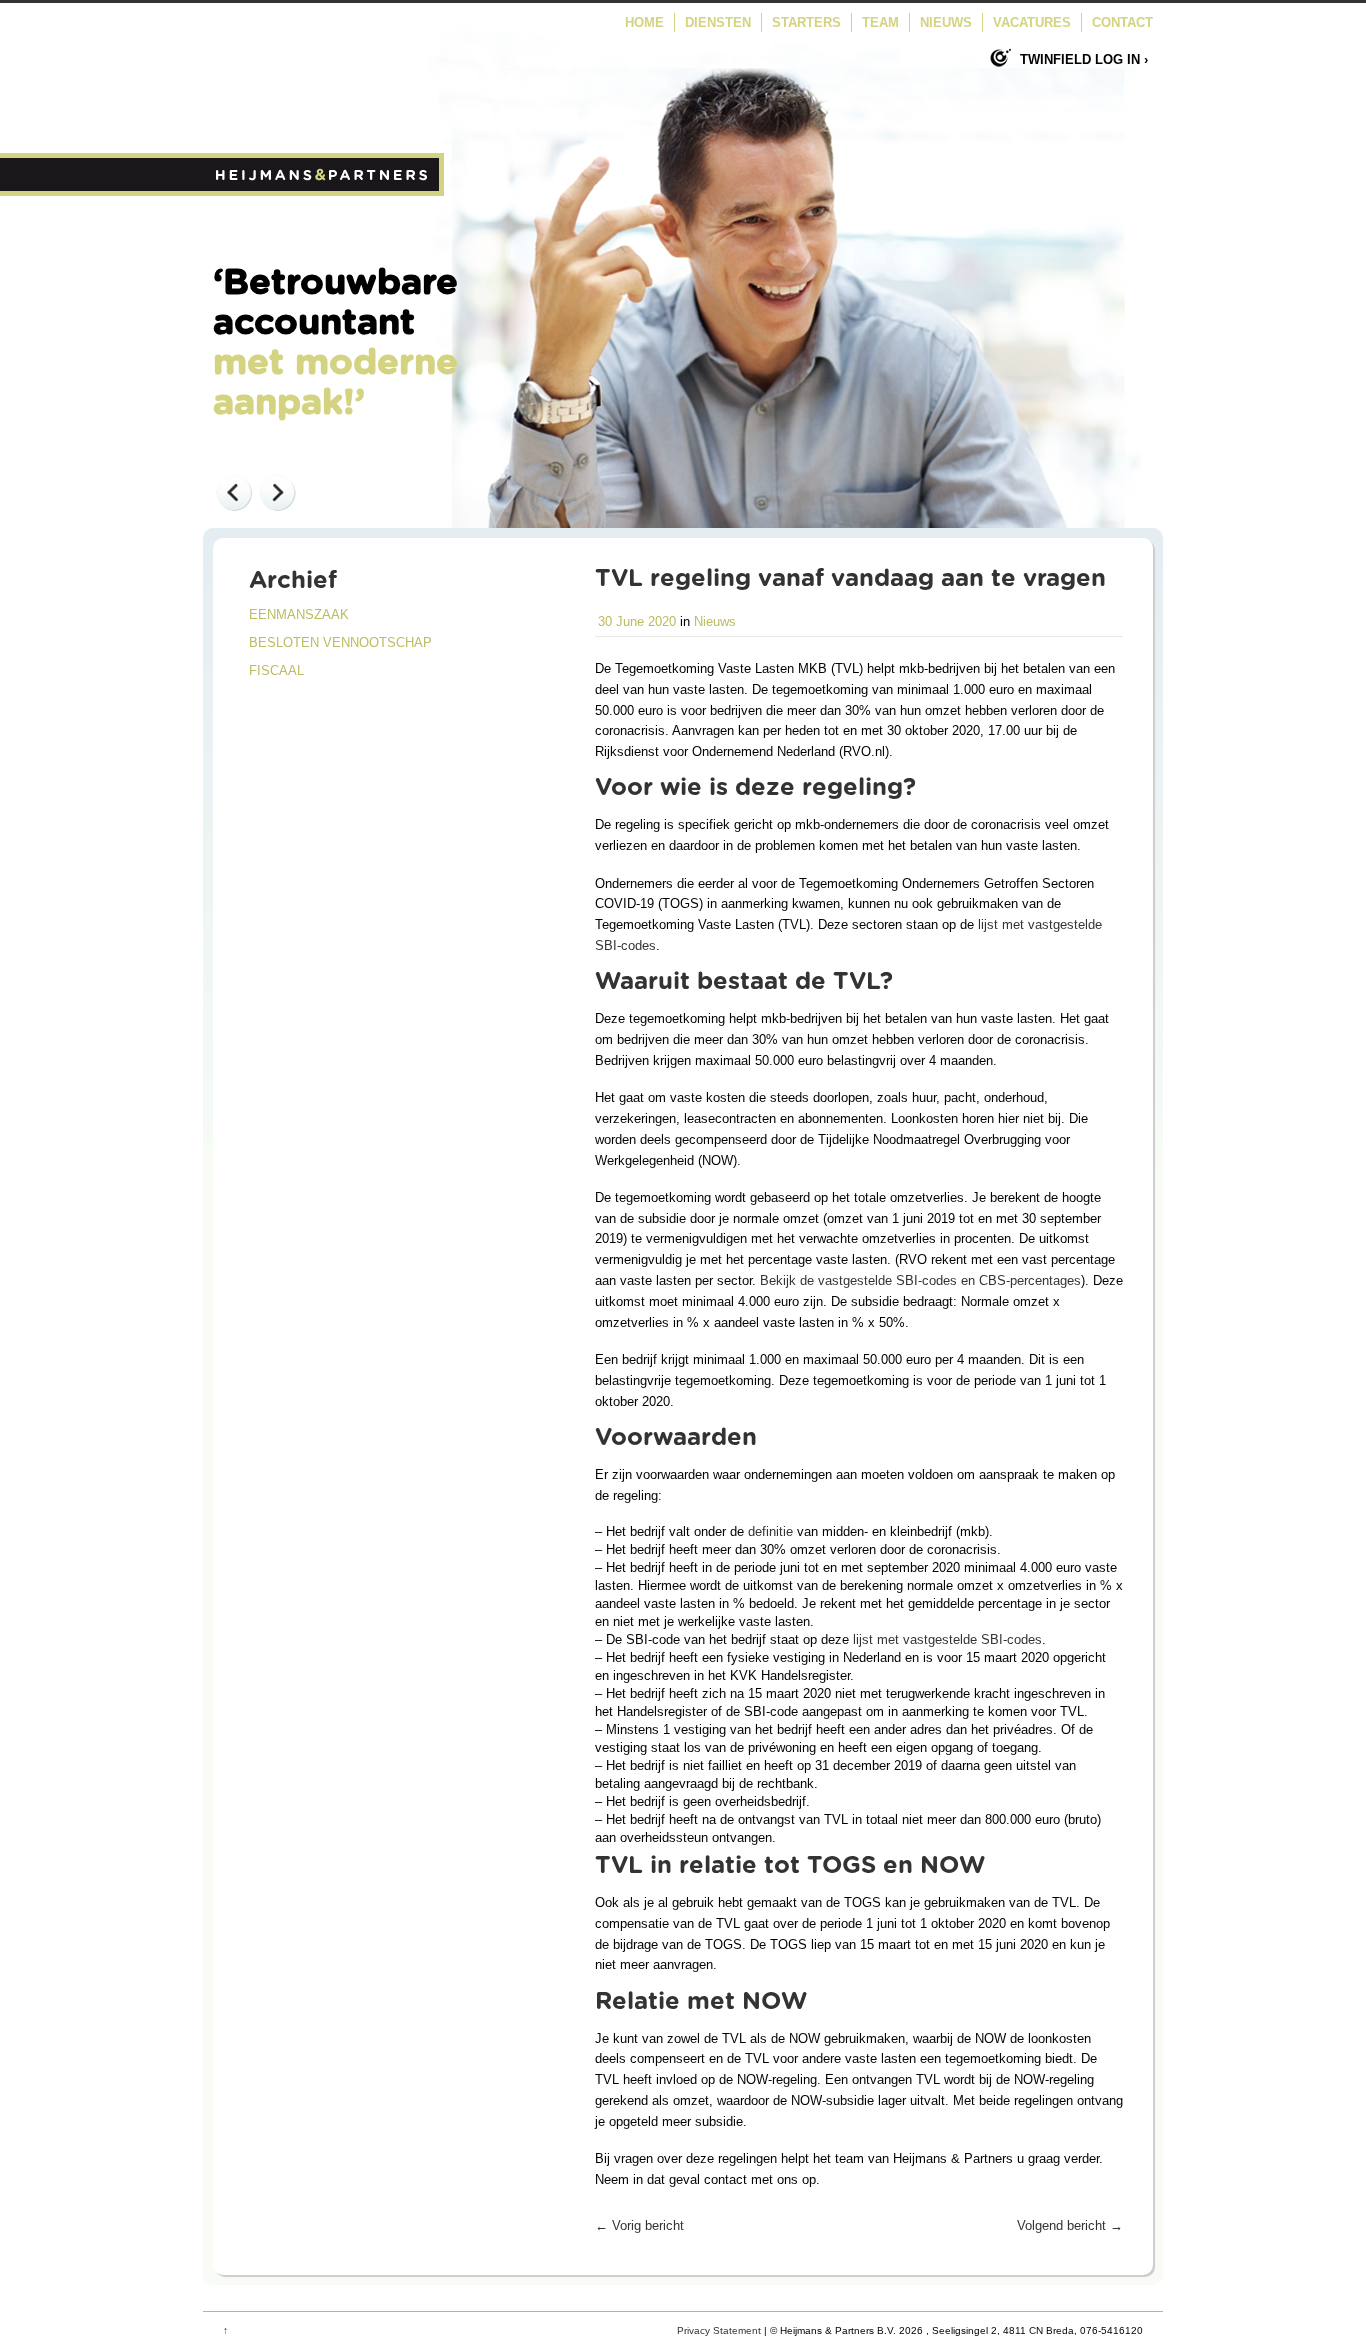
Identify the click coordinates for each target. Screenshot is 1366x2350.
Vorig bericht (639, 2225)
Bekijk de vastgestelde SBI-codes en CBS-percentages (920, 1280)
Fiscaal (276, 671)
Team (880, 22)
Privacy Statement (719, 2330)
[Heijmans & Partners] (323, 191)
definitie (770, 1531)
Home (644, 22)
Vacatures (1032, 22)
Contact (1122, 22)
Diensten (718, 22)
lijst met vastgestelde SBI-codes (947, 1639)
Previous (233, 492)
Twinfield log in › (1084, 59)
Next (277, 492)
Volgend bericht (1070, 2225)
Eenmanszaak (299, 615)
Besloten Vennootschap (340, 643)
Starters (806, 22)
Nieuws (946, 22)
